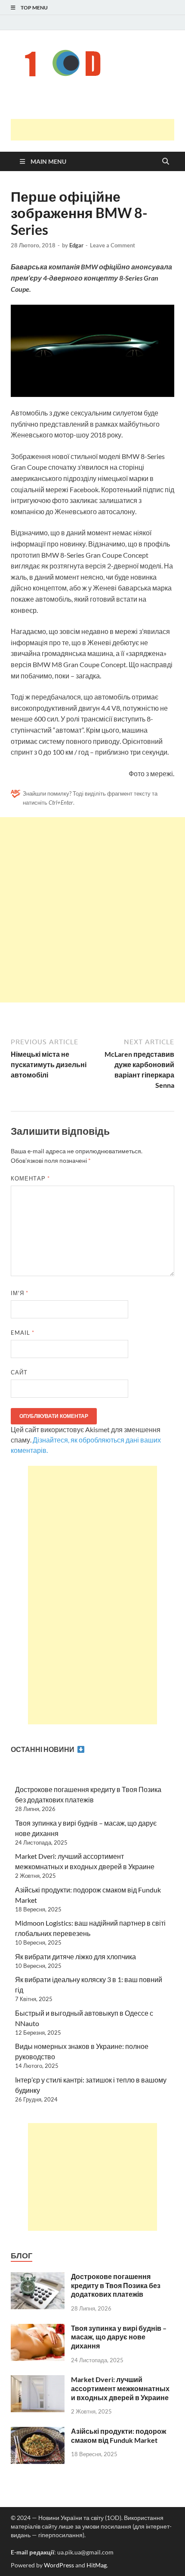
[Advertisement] (98, 130)
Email (23, 1333)
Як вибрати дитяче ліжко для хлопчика (76, 1956)
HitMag (97, 2565)
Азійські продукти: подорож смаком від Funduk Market (119, 2435)
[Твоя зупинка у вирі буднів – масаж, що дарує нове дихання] (38, 2329)
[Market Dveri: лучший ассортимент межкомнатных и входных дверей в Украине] (38, 2380)
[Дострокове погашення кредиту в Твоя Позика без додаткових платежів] (38, 2277)
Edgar (76, 245)
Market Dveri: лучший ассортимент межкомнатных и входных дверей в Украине (120, 2388)
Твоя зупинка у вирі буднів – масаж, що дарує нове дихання (119, 2337)
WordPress (59, 2565)
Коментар (30, 1178)
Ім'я (20, 1293)
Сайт (19, 1372)
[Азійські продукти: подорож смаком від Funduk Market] (38, 2432)
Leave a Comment (113, 245)
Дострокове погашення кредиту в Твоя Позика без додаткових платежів (116, 2285)
